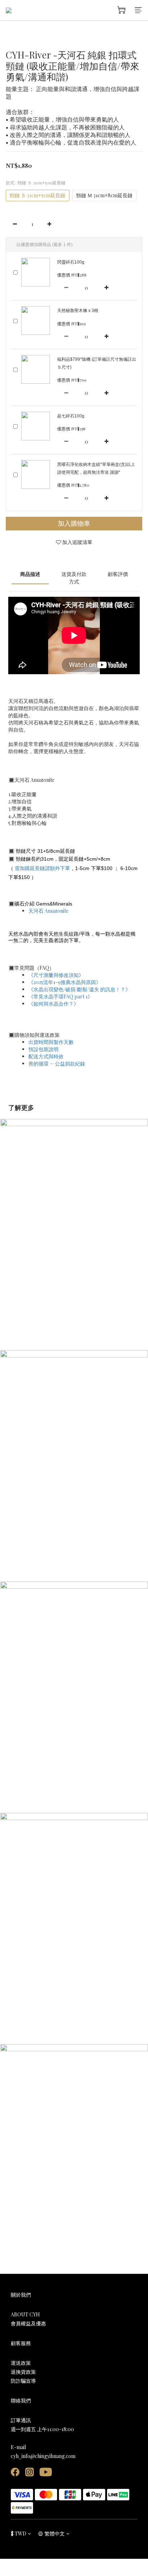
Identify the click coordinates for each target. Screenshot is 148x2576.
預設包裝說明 (43, 1049)
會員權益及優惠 (28, 2323)
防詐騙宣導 (23, 2381)
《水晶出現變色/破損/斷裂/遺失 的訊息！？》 (79, 989)
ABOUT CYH (25, 2314)
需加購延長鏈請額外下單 (42, 868)
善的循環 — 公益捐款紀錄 (57, 1064)
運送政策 (21, 2363)
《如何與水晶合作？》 (54, 1004)
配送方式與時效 (46, 1056)
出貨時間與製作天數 (51, 1042)
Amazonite (49, 911)
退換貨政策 (23, 2372)
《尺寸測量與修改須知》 (56, 975)
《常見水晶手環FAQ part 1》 (61, 996)
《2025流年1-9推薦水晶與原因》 (65, 982)
